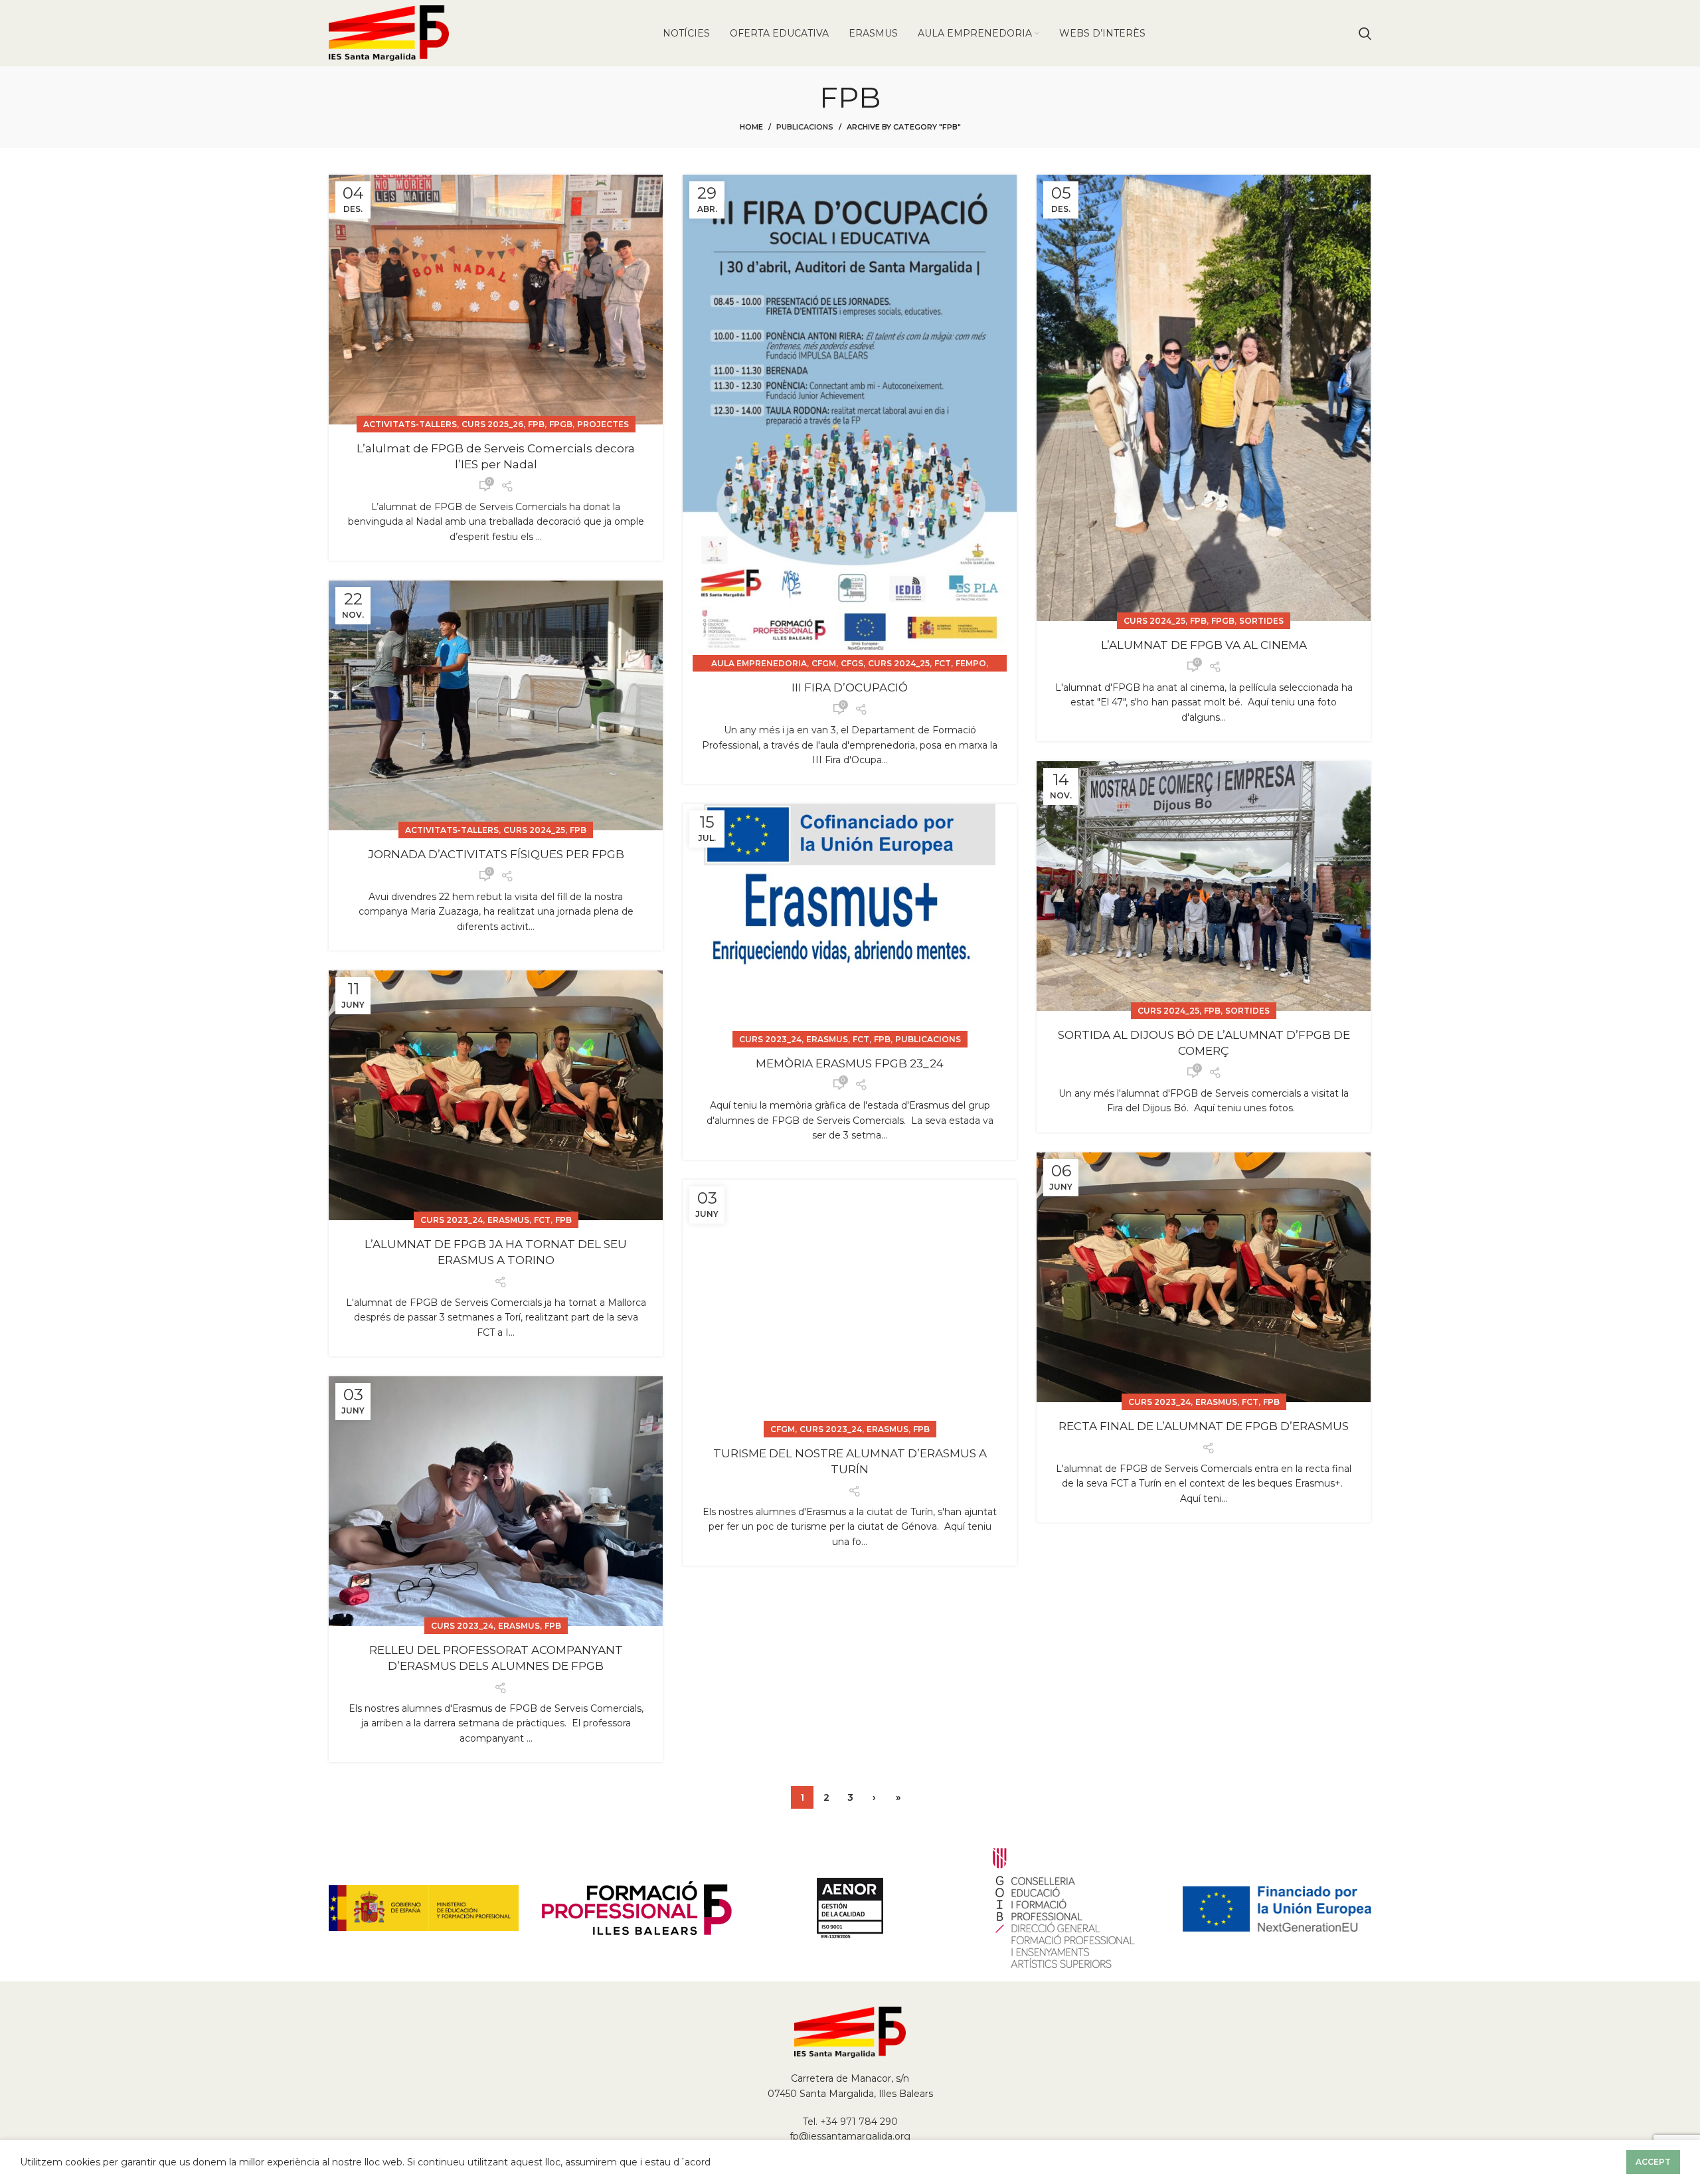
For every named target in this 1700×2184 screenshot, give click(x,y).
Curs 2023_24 (770, 1039)
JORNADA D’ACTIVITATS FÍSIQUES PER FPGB (496, 854)
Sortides (1261, 621)
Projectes (603, 424)
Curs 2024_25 (899, 663)
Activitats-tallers (410, 424)
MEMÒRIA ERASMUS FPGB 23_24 (850, 1063)
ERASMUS (827, 1039)
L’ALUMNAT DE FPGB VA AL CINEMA (1204, 645)
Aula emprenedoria (759, 663)
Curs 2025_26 (492, 424)
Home (751, 127)
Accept (1653, 2162)
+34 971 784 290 (859, 2122)
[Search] (1365, 33)
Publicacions (805, 127)
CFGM (824, 663)
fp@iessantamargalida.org (850, 2136)
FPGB (561, 424)
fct (943, 663)
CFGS (852, 663)
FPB (536, 424)
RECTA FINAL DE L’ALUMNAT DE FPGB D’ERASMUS (1204, 1426)
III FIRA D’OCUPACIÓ (850, 687)
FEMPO (971, 663)
